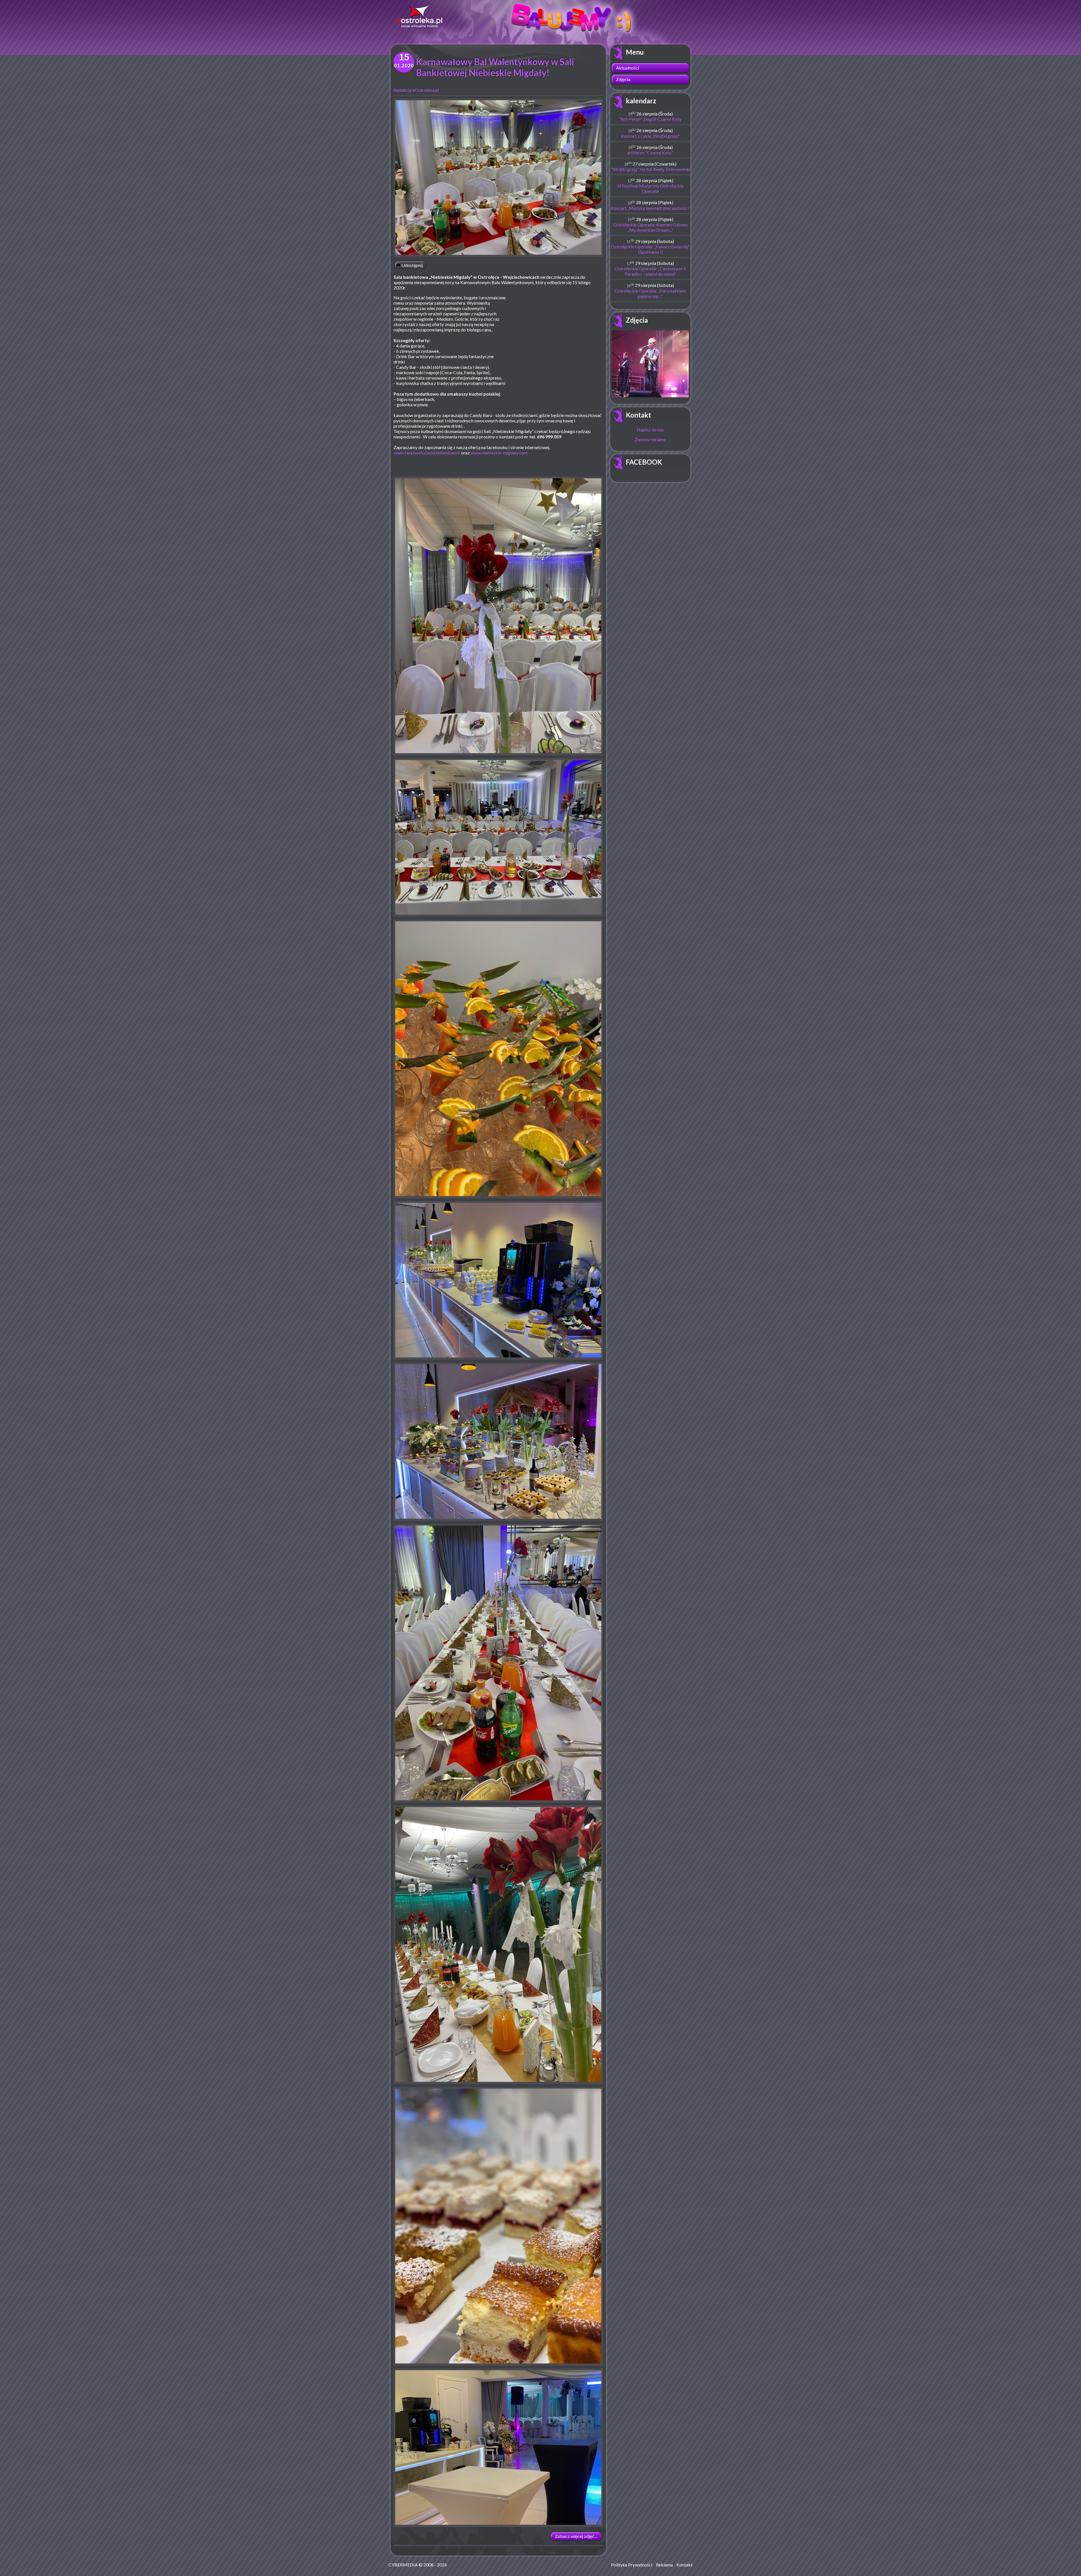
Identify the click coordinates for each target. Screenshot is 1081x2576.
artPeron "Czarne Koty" (650, 152)
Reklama (664, 2565)
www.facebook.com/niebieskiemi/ (427, 453)
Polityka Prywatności (632, 2565)
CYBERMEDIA (403, 2565)
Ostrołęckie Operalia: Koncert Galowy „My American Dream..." (650, 227)
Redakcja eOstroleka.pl (416, 90)
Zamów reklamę (650, 439)
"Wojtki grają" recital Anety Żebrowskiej (650, 169)
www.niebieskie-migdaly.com (499, 453)
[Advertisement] (556, 336)
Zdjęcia (623, 79)
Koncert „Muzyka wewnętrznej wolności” (650, 208)
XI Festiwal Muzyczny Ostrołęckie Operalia (650, 188)
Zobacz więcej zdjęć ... (576, 2536)
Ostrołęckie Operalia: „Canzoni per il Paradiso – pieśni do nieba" (650, 271)
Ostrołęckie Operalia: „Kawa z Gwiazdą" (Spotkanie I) (650, 249)
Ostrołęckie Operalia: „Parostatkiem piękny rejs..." (650, 293)
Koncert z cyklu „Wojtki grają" (650, 136)
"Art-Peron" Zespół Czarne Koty (650, 119)
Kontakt (638, 415)
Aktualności (627, 68)
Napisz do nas (650, 430)
